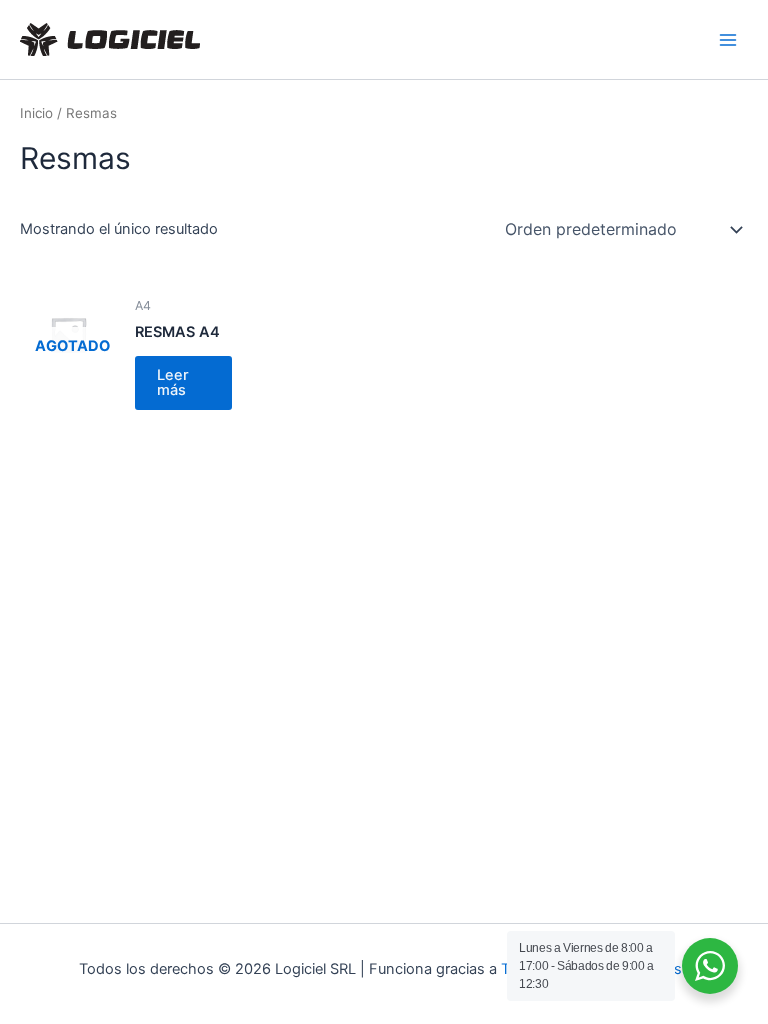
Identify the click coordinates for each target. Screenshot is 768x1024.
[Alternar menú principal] (728, 39)
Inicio (36, 113)
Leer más (173, 382)
